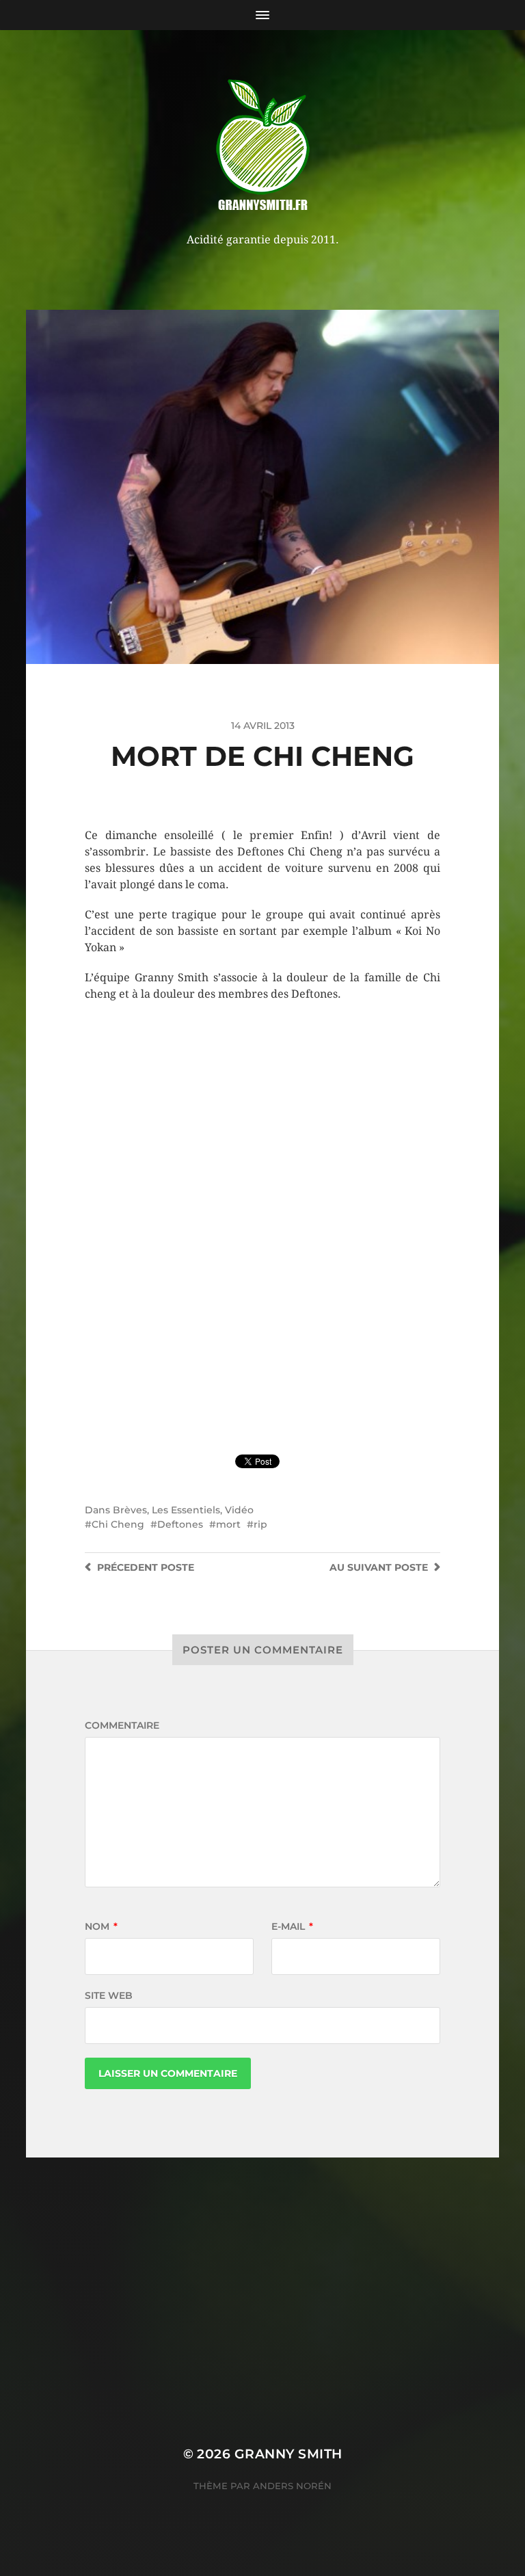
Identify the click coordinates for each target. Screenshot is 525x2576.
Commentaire (122, 1725)
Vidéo (239, 1510)
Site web (109, 1995)
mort (228, 1524)
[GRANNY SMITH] (263, 146)
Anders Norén (292, 2486)
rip (260, 1524)
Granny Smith (288, 2454)
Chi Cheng (118, 1524)
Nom (101, 1926)
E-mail (292, 1926)
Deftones (180, 1524)
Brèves (130, 1510)
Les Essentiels (186, 1510)
